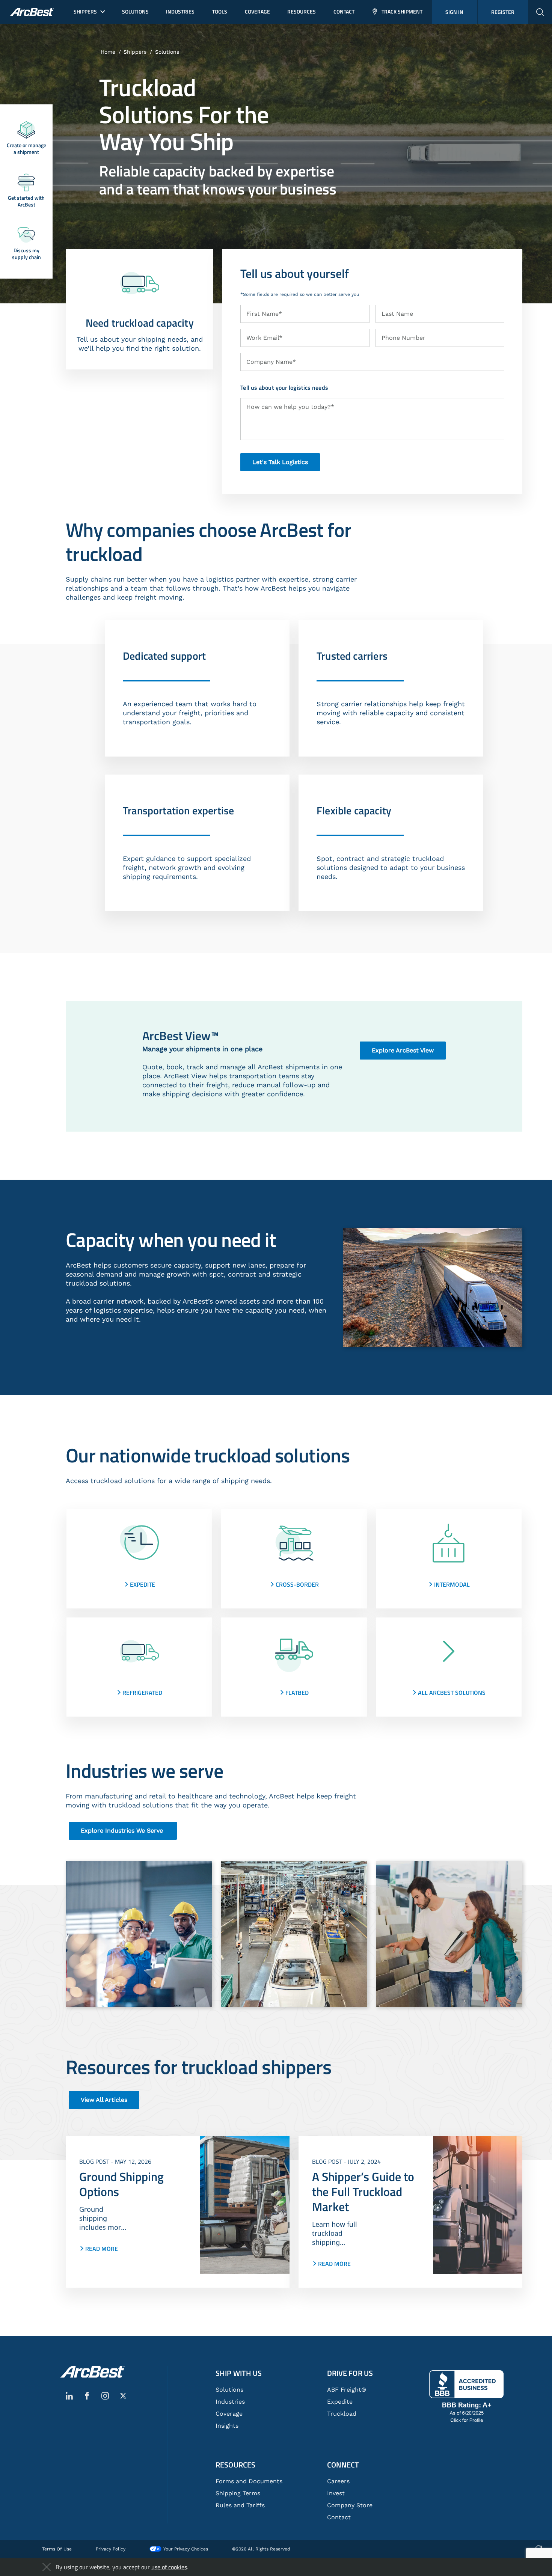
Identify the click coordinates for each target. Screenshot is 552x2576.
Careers (338, 2481)
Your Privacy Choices (186, 2549)
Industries (230, 2402)
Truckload (342, 2414)
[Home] (92, 2372)
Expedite (340, 2402)
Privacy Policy (111, 2549)
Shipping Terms (238, 2493)
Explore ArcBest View (403, 1050)
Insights (227, 2426)
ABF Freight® (347, 2390)
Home (108, 52)
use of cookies (169, 2567)
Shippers (135, 52)
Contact (339, 2517)
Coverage (229, 2414)
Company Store (350, 2505)
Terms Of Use (57, 2549)
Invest (336, 2493)
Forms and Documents (249, 2481)
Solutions (167, 52)
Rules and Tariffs (240, 2505)
